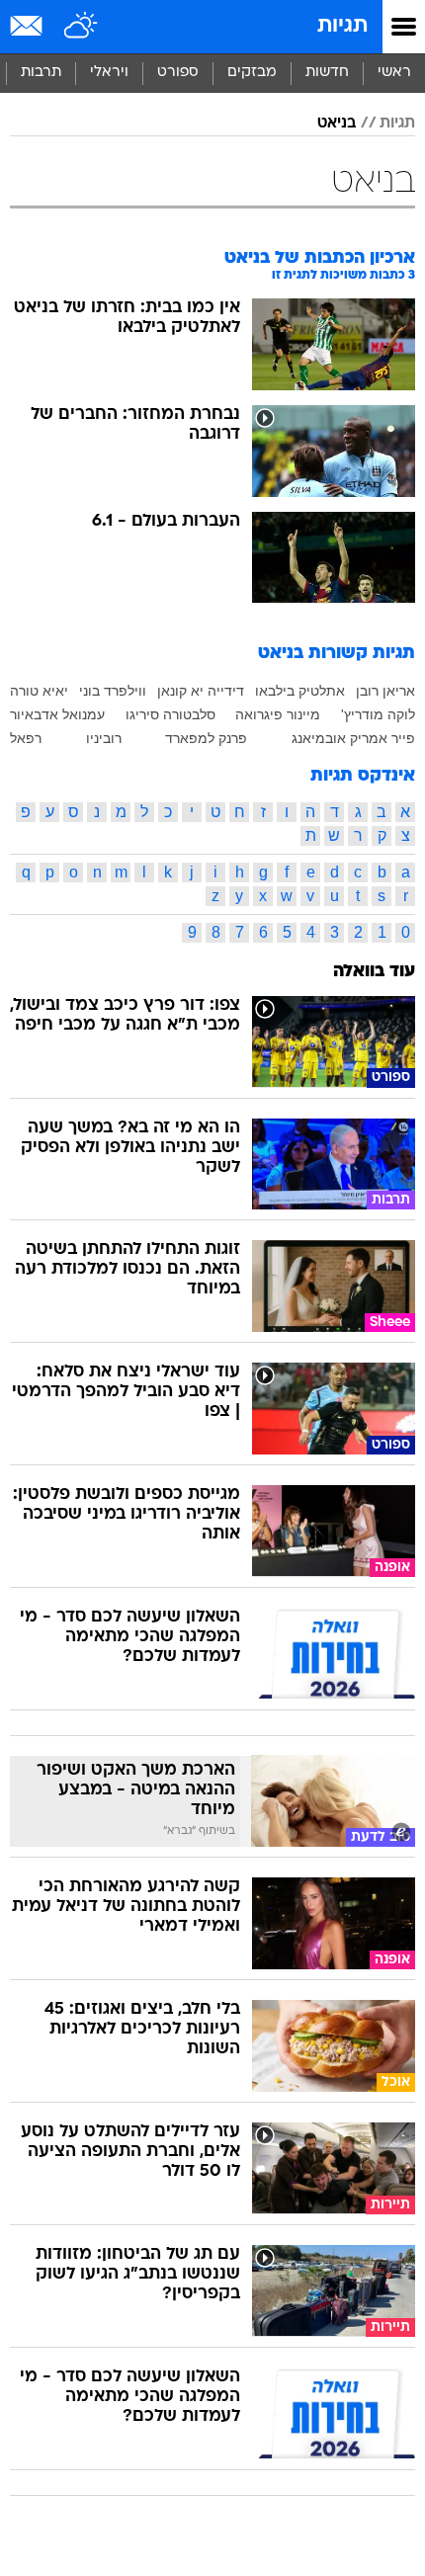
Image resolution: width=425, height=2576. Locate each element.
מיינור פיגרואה (278, 714)
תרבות (41, 73)
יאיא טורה (39, 691)
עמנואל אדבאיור (57, 714)
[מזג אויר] (82, 27)
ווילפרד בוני (113, 691)
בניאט (337, 124)
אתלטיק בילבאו (300, 691)
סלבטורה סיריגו (170, 714)
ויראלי (109, 73)
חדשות (327, 73)
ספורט (178, 73)
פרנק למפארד (206, 738)
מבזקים (252, 73)
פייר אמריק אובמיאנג (353, 738)
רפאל (26, 738)
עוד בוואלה (374, 972)
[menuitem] (327, 73)
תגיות (342, 26)
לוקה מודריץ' (378, 714)
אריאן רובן (385, 691)
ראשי (394, 73)
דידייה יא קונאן (201, 691)
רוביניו (104, 738)
